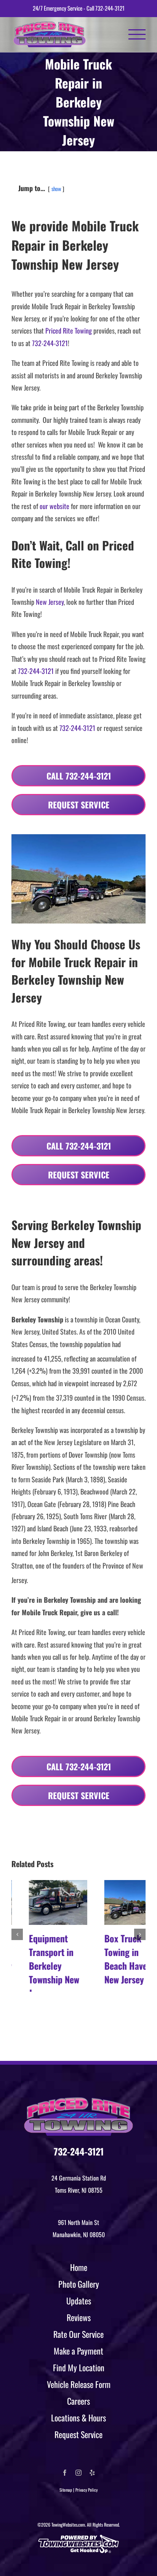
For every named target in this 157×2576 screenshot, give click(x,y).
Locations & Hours (78, 2418)
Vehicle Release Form (79, 2384)
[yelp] (92, 2473)
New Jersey (50, 602)
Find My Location (79, 2367)
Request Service (78, 2434)
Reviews (79, 2317)
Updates (79, 2301)
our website (54, 506)
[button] (17, 1940)
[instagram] (78, 2473)
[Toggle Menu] (137, 34)
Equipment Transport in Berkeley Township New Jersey (37, 1966)
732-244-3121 (110, 8)
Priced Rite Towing (69, 330)
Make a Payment (78, 2351)
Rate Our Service (78, 2334)
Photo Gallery (79, 2284)
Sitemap (66, 2490)
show (56, 189)
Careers (78, 2401)
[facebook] (65, 2473)
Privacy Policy (87, 2490)
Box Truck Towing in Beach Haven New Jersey (111, 1959)
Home (79, 2267)
